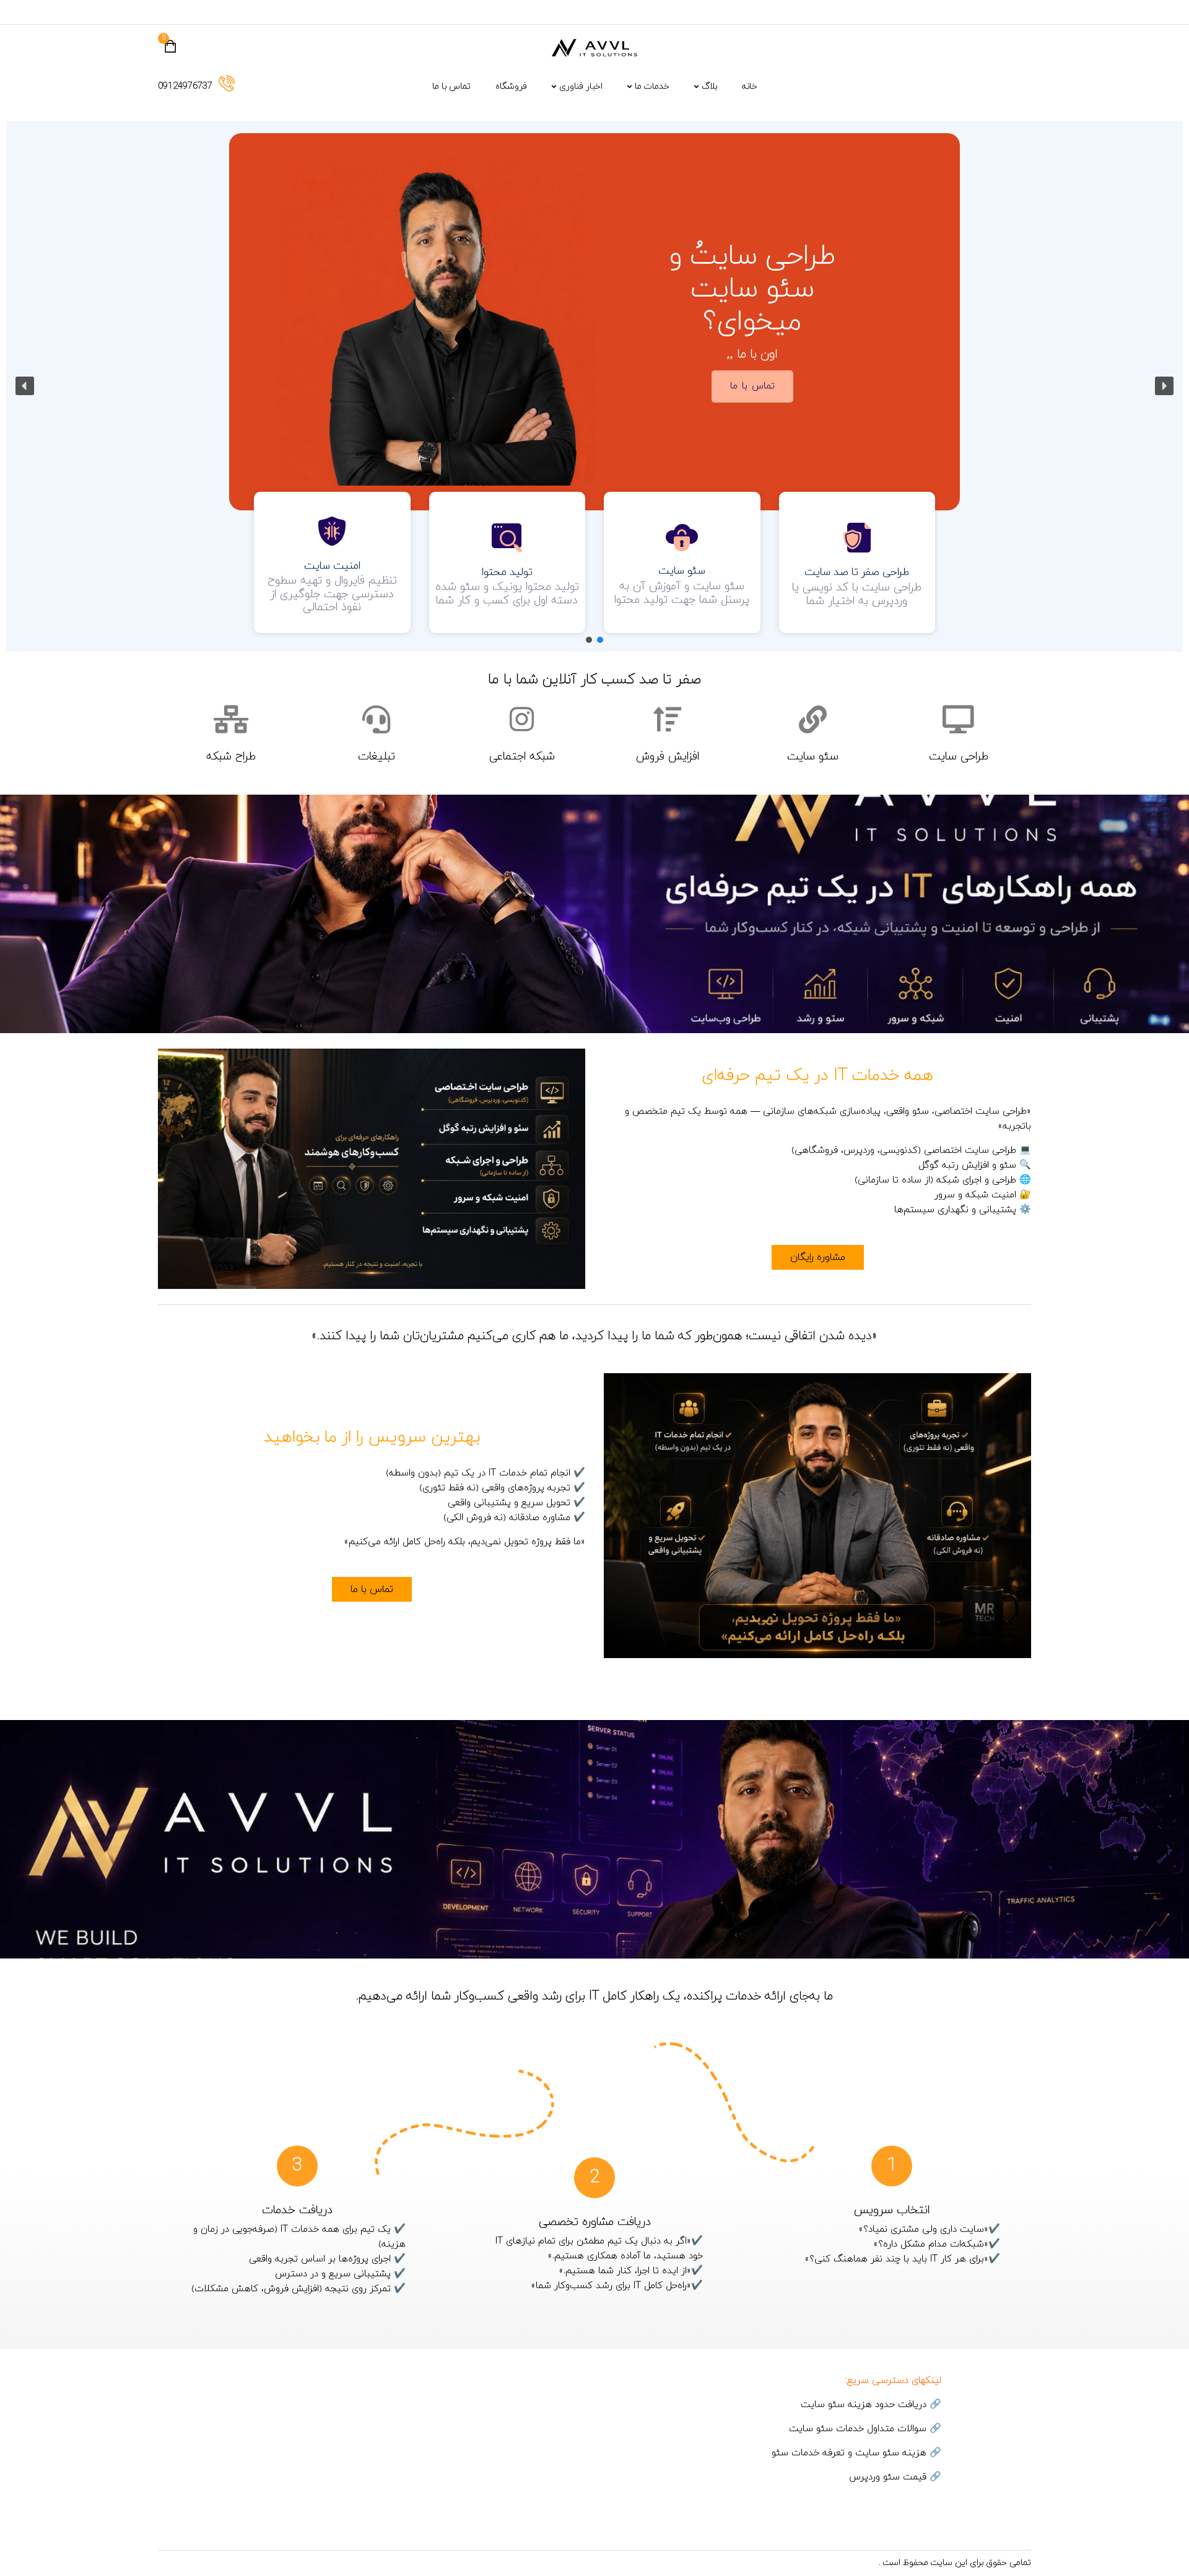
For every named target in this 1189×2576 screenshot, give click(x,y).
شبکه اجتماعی (522, 757)
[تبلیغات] (376, 719)
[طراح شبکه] (231, 719)
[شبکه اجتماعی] (522, 719)
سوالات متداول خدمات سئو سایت (858, 2429)
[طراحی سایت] (958, 719)
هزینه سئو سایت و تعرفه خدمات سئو (849, 2453)
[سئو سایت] (813, 719)
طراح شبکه (231, 757)
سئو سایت (813, 757)
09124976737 (185, 86)
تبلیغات (377, 757)
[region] (594, 386)
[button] (25, 386)
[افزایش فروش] (667, 719)
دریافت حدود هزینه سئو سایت (864, 2405)
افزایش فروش (668, 757)
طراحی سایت (959, 757)
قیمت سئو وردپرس (888, 2477)
